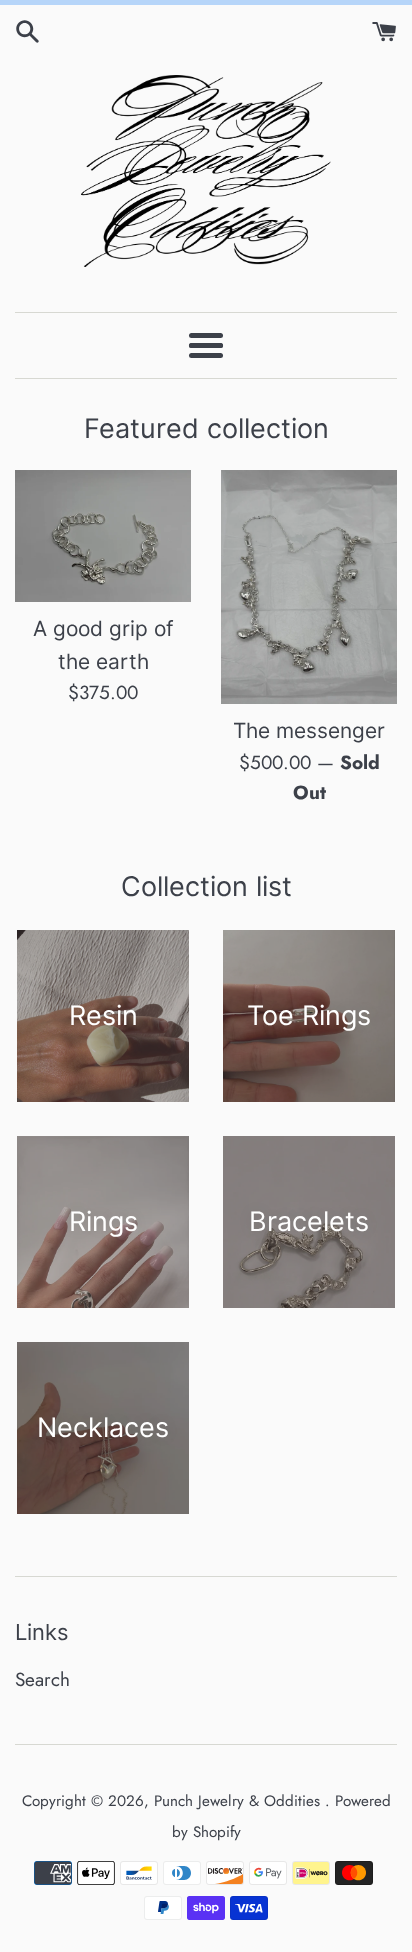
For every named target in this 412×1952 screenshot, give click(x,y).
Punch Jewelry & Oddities (239, 1801)
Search (42, 1679)
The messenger (309, 730)
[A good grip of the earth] (103, 536)
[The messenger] (309, 587)
